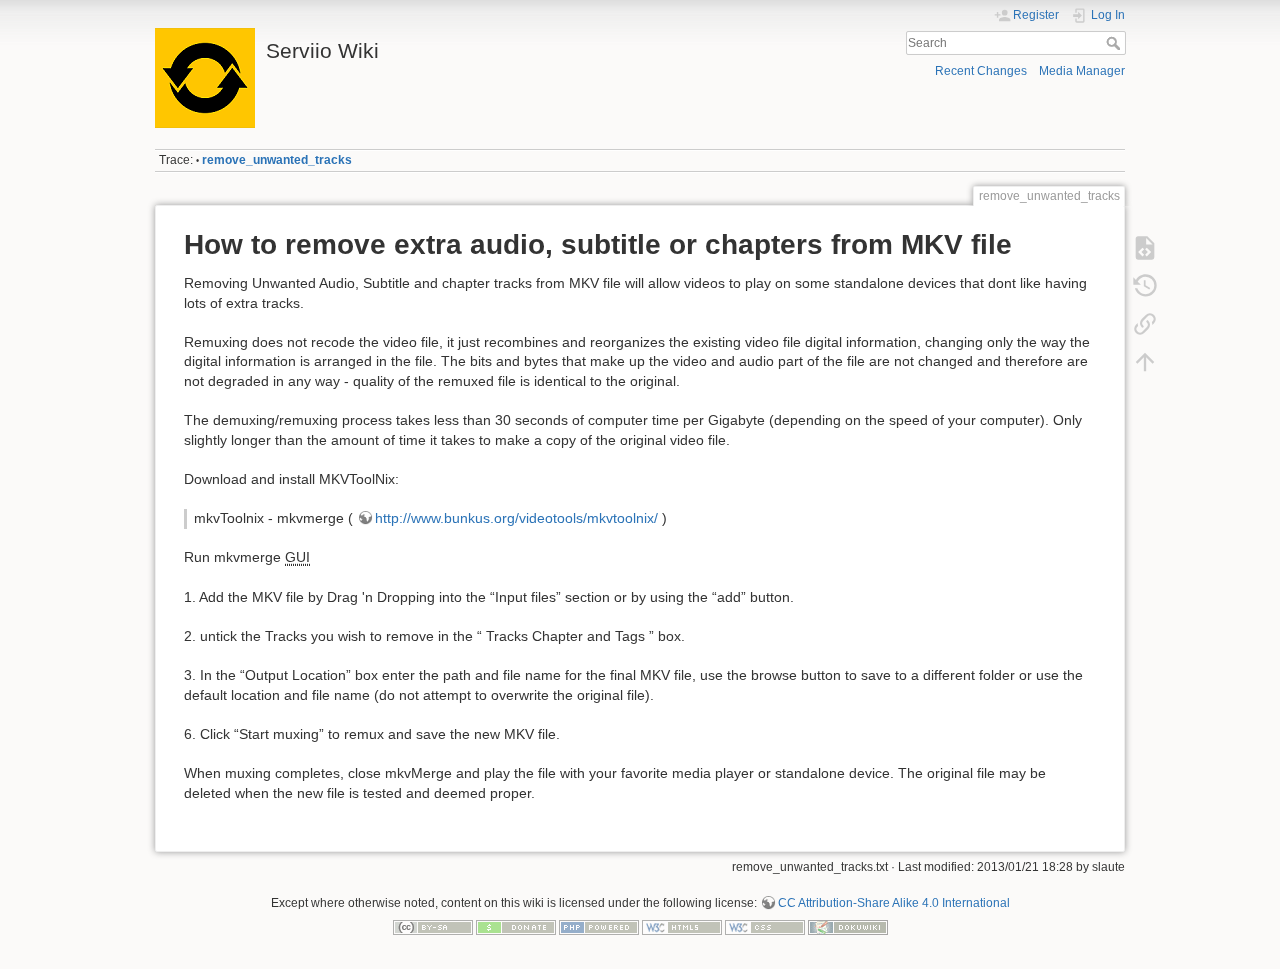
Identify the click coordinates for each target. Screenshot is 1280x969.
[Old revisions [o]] (1145, 286)
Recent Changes (981, 71)
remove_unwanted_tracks (277, 160)
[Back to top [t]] (1145, 362)
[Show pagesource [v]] (1145, 248)
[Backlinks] (1145, 324)
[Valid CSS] (765, 927)
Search (1115, 43)
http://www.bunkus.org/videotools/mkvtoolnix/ (516, 518)
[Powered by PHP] (599, 927)
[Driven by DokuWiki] (848, 927)
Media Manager (1082, 71)
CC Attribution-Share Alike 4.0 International (894, 903)
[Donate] (516, 927)
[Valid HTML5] (682, 927)
